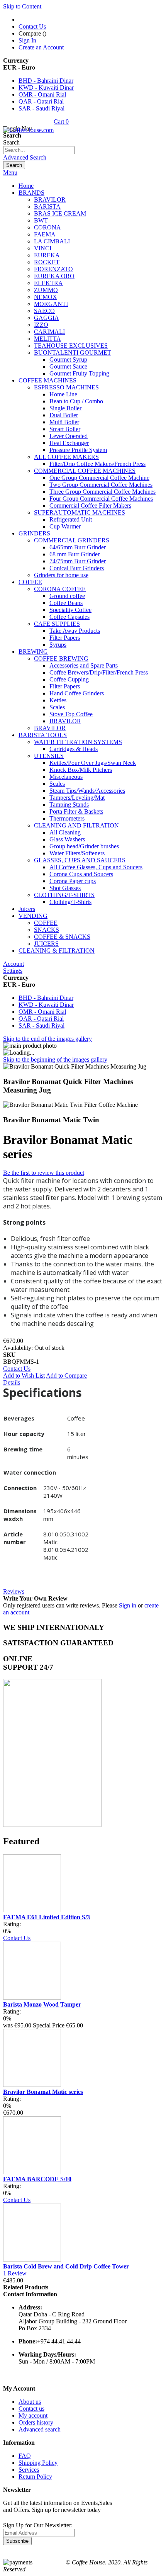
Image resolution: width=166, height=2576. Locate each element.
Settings (13, 971)
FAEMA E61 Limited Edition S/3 (47, 1917)
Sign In (27, 40)
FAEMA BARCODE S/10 (37, 2179)
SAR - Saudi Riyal (41, 108)
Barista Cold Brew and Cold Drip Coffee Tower (66, 2266)
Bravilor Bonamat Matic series (43, 2092)
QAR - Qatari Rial (41, 101)
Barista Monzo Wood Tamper (42, 2004)
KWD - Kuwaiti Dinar (46, 88)
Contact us (31, 2409)
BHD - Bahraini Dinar (46, 81)
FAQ (25, 2456)
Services (29, 2470)
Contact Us (32, 26)
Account (14, 964)
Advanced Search (25, 157)
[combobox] (39, 150)
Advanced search (40, 2429)
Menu (10, 172)
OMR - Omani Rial (42, 94)
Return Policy (35, 2477)
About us (30, 2402)
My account (33, 2415)
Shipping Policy (38, 2463)
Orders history (36, 2422)
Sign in (128, 1605)
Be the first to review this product (44, 1173)
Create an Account (41, 47)
